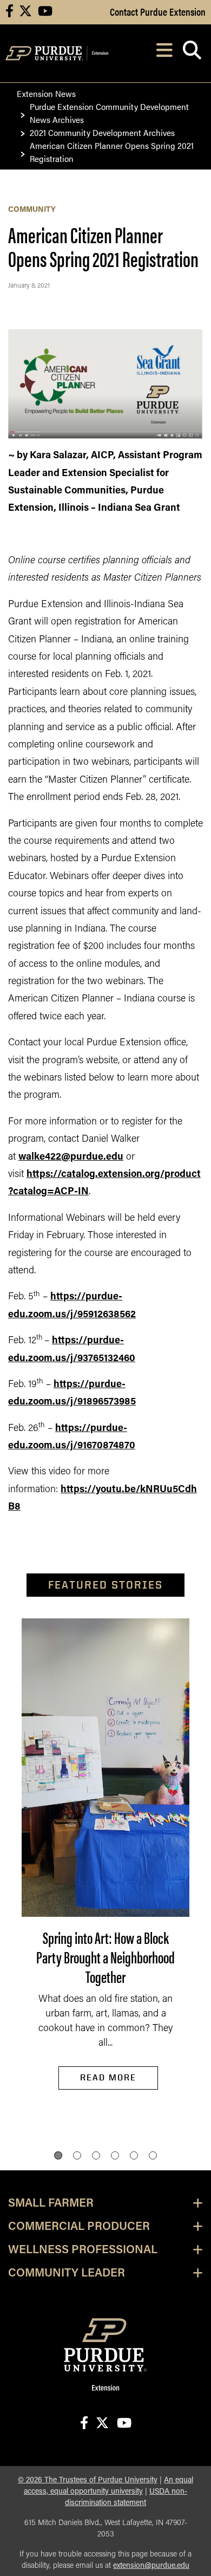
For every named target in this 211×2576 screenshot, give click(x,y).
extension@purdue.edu (151, 2566)
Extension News (46, 93)
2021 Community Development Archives (102, 132)
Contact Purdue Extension (158, 11)
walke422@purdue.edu (71, 1157)
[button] (58, 2155)
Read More (108, 2077)
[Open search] (192, 53)
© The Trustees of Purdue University (88, 2480)
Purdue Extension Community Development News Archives (109, 113)
